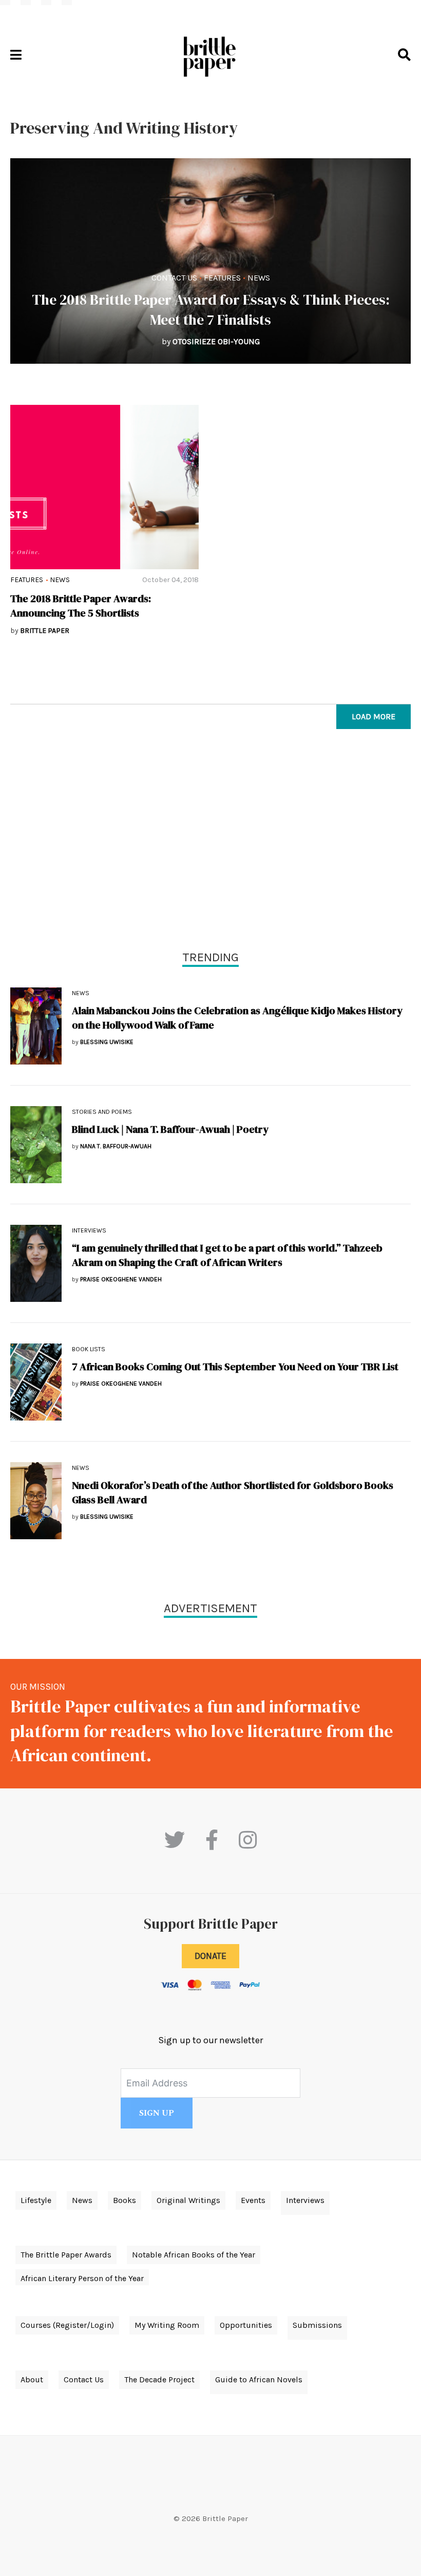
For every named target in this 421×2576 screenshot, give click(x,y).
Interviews (89, 1230)
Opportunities (246, 2325)
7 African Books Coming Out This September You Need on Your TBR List (235, 1367)
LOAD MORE (374, 716)
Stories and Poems (102, 1112)
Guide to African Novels (259, 2379)
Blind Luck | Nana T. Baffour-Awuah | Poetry (170, 1129)
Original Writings (188, 2200)
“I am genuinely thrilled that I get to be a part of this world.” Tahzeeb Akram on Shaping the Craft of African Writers (227, 1255)
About (32, 2379)
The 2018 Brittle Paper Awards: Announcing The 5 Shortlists (81, 606)
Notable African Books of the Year (194, 2255)
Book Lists (89, 1349)
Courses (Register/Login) (67, 2325)
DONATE (210, 1956)
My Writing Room (167, 2325)
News (259, 278)
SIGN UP (157, 2113)
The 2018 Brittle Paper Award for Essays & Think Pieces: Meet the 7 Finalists (211, 310)
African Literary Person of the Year (82, 2278)
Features (222, 278)
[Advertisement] (210, 842)
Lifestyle (36, 2200)
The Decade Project (159, 2379)
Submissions (317, 2325)
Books (125, 2200)
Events (253, 2200)
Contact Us (174, 278)
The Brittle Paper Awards (66, 2255)
